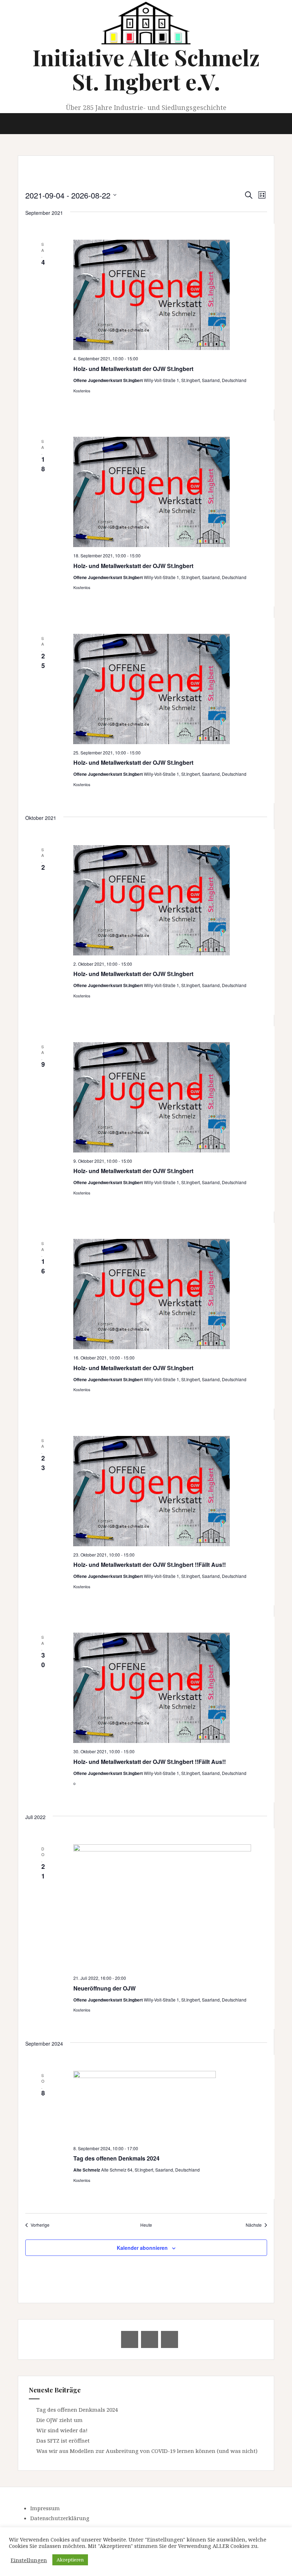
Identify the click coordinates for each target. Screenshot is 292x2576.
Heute (146, 2225)
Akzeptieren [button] (70, 2560)
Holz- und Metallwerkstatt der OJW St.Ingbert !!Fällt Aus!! (150, 1565)
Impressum (45, 2508)
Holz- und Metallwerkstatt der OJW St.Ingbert (133, 369)
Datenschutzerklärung (60, 2518)
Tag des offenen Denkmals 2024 (116, 2158)
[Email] (130, 2339)
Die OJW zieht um (59, 2420)
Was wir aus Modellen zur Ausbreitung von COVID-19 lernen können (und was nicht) (147, 2451)
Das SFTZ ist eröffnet (63, 2440)
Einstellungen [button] (29, 2560)
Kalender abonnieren (142, 2248)
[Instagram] (170, 2339)
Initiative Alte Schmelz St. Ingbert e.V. (146, 69)
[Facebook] (150, 2339)
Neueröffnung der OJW (105, 1988)
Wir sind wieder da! (62, 2430)
